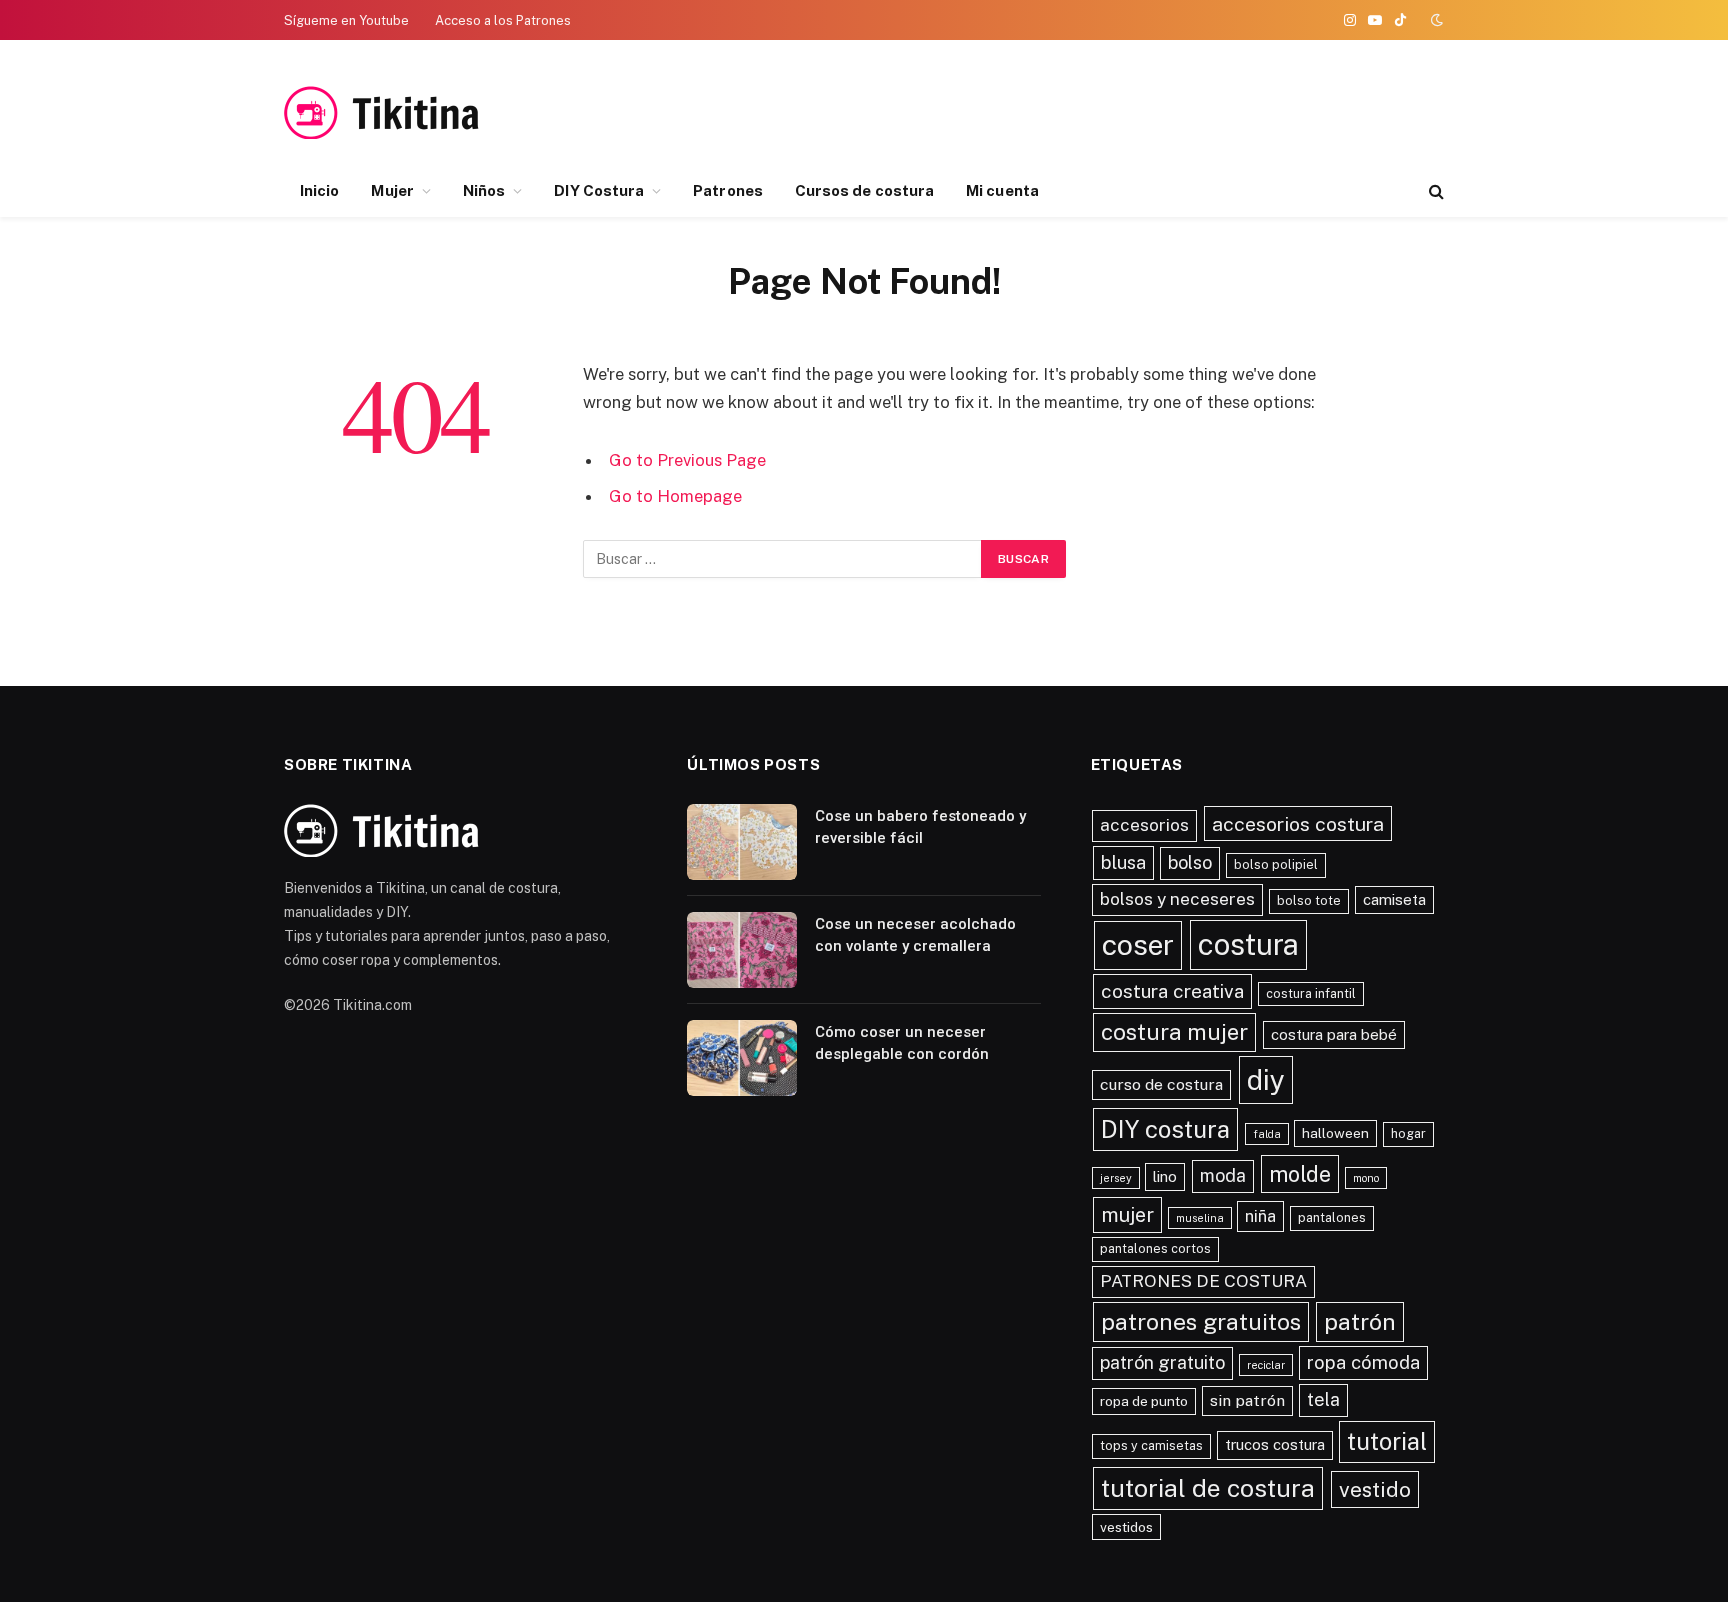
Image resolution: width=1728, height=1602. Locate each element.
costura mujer (1174, 1032)
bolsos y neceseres (1177, 899)
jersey (1116, 1178)
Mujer (392, 190)
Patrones (728, 190)
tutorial (1387, 1441)
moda (1223, 1175)
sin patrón (1247, 1400)
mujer (1127, 1215)
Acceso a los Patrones (503, 20)
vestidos (1126, 1527)
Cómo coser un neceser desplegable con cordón (902, 1042)
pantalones (1332, 1217)
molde (1300, 1174)
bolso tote (1309, 900)
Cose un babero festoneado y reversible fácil (920, 826)
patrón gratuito (1162, 1362)
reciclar (1266, 1365)
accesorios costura (1298, 823)
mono (1366, 1178)
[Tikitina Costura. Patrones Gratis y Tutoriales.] (411, 112)
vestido (1375, 1489)
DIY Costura (599, 190)
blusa (1123, 862)
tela (1323, 1399)
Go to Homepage (675, 496)
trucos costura (1275, 1444)
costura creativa (1172, 991)
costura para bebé (1334, 1034)
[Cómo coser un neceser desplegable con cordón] (742, 1058)
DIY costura (1165, 1129)
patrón (1360, 1321)
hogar (1408, 1133)
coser (1138, 944)
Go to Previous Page (687, 460)
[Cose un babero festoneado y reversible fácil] (742, 842)
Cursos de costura (864, 190)
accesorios (1144, 825)
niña (1260, 1216)
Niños (484, 190)
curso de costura (1161, 1084)
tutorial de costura (1208, 1488)
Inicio (319, 190)
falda (1267, 1134)
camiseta (1394, 899)
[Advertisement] (1244, 113)
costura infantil (1311, 993)
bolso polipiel (1276, 864)
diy (1266, 1079)
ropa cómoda (1363, 1362)
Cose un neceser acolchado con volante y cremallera (915, 934)
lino (1165, 1176)
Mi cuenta (1002, 190)
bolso (1190, 862)
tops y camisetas (1151, 1445)
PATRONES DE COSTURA (1203, 1281)
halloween (1335, 1133)
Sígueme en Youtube (346, 20)
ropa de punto (1144, 1401)
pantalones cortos (1155, 1248)
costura (1248, 944)
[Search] (1434, 191)
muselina (1200, 1218)
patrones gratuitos (1201, 1321)
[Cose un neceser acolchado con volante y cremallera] (742, 950)
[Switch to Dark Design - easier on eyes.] (1435, 20)
